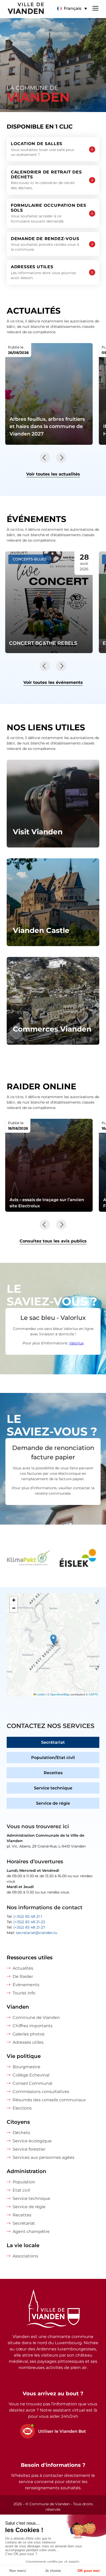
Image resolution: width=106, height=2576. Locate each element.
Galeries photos (29, 2034)
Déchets (21, 2133)
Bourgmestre (26, 2067)
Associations (25, 2256)
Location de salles (43, 149)
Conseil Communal (32, 2083)
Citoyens (18, 2122)
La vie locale (23, 2245)
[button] (72, 9)
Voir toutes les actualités (53, 474)
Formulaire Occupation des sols (48, 213)
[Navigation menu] (95, 8)
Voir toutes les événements (53, 682)
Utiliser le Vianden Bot (62, 2431)
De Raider (23, 1976)
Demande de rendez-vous (45, 244)
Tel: (24, 1916)
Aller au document (49, 1165)
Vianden (18, 2007)
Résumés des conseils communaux (49, 2100)
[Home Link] (53, 2309)
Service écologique (32, 2141)
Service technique (53, 1788)
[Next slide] (61, 458)
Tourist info (24, 1993)
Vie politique (24, 2056)
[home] (22, 9)
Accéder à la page (53, 804)
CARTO (93, 1694)
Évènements (26, 1985)
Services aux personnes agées (43, 2157)
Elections (22, 2108)
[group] (36, 1559)
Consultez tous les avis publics (53, 1241)
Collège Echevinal (31, 2075)
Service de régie (53, 1803)
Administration (26, 2171)
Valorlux (76, 1343)
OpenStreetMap (60, 1694)
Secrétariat (53, 1742)
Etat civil (21, 2190)
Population (24, 2182)
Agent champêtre (31, 2232)
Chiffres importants (33, 2026)
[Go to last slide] (45, 458)
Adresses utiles (43, 272)
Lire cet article (49, 394)
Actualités (23, 1968)
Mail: (32, 1933)
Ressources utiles (30, 1957)
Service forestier (29, 2149)
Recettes (53, 1773)
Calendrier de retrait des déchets (46, 180)
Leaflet (41, 1694)
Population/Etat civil (53, 1758)
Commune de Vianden (36, 2018)
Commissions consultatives (41, 2092)
